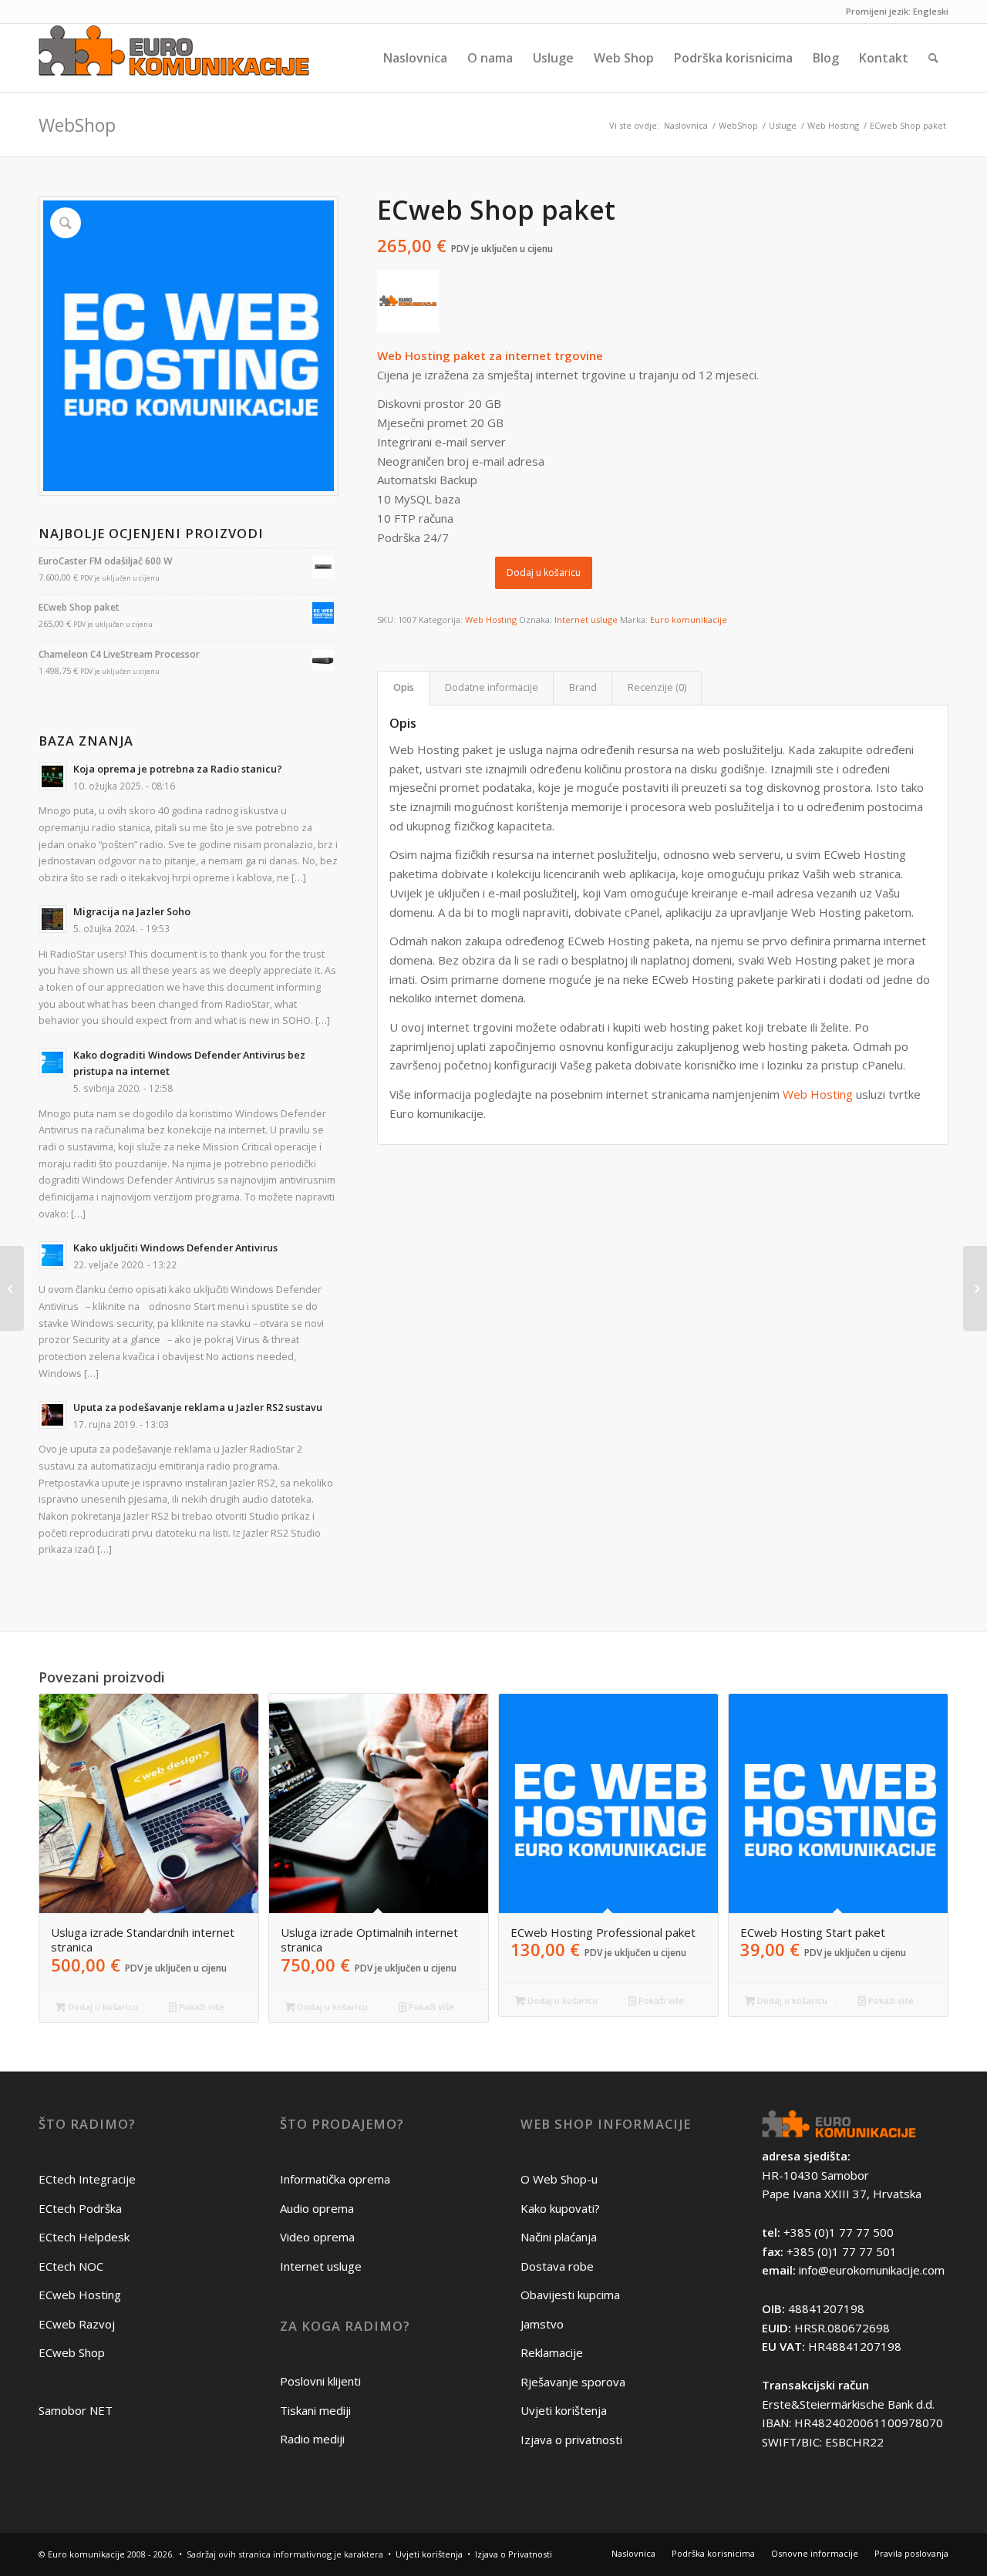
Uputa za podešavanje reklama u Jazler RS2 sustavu (198, 1407)
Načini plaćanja (559, 2237)
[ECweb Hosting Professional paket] (12, 1288)
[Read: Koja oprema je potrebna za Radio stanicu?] (52, 776)
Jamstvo (542, 2324)
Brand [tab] (583, 687)
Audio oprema (317, 2208)
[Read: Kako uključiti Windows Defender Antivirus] (52, 1255)
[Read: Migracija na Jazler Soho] (52, 919)
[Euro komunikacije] (174, 58)
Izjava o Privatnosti (514, 2554)
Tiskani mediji (315, 2410)
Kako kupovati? (560, 2208)
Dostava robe (557, 2266)
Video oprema (317, 2237)
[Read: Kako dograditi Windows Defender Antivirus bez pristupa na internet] (52, 1062)
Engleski (931, 11)
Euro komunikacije (689, 620)
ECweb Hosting (80, 2295)
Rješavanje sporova (573, 2382)
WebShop (77, 125)
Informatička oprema (335, 2179)
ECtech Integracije (87, 2179)
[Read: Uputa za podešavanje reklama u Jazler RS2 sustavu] (52, 1415)
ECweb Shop (72, 2352)
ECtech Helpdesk (84, 2237)
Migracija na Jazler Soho (132, 911)
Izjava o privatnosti (571, 2440)
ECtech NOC (71, 2266)
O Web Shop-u (559, 2179)
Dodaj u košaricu (544, 572)
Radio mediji (312, 2439)
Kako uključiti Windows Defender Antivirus (175, 1248)
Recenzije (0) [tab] (657, 687)
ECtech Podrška (80, 2208)
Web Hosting (491, 620)
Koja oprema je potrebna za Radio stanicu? (178, 769)
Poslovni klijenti (320, 2381)
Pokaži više (200, 2007)
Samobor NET (76, 2410)
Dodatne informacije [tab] (492, 687)
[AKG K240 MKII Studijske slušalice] (975, 1288)
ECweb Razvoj (77, 2324)
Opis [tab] (404, 687)
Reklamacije (552, 2352)
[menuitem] (415, 58)
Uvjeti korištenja (564, 2410)
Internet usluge (586, 620)
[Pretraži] (933, 58)
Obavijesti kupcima (570, 2295)
